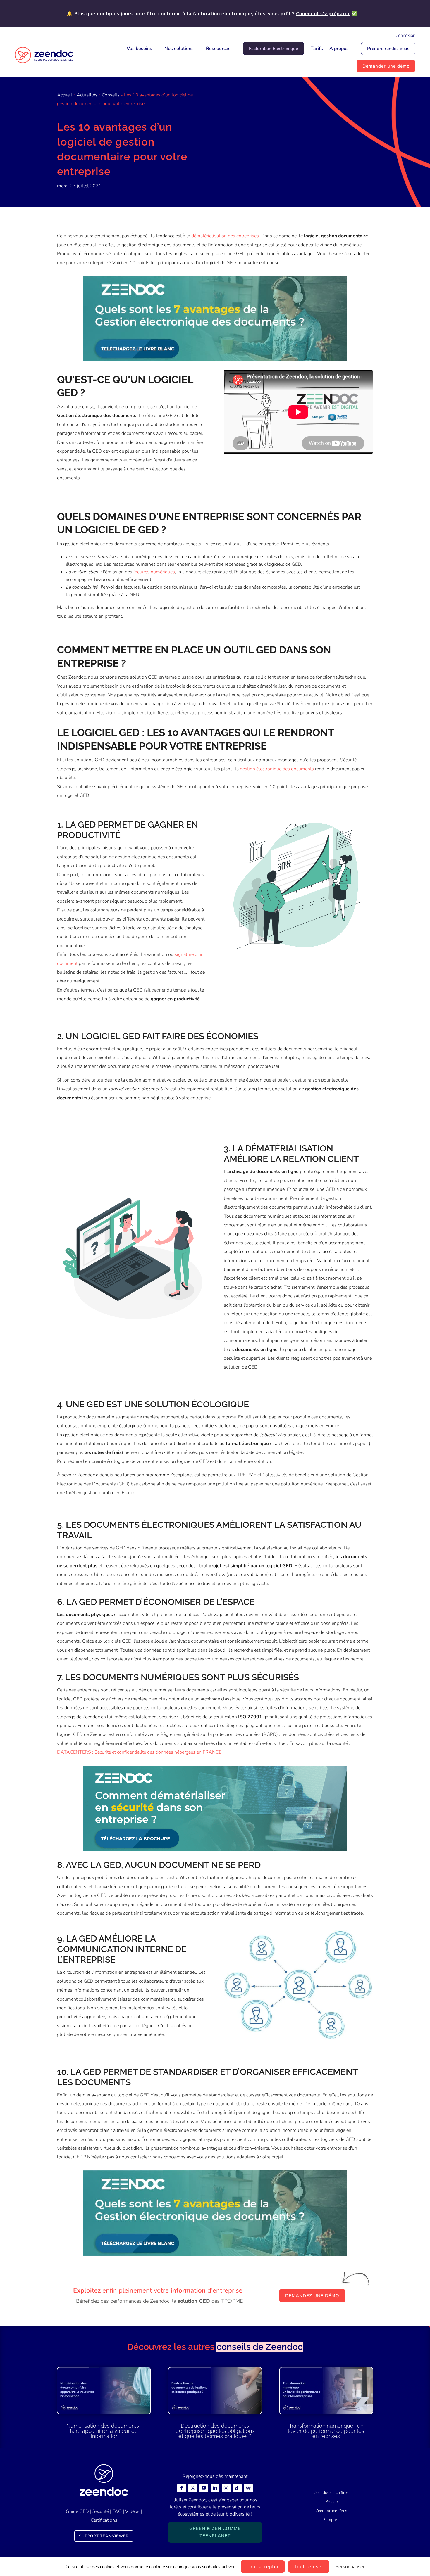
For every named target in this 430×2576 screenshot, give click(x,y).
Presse (331, 2502)
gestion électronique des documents (277, 769)
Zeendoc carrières (331, 2511)
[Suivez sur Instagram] (226, 2488)
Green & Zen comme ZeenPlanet (215, 2532)
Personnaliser (350, 2567)
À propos (339, 49)
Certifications (104, 2520)
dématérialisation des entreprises (225, 236)
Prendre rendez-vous (388, 49)
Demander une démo (386, 66)
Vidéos (132, 2511)
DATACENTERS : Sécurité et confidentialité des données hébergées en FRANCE (139, 1752)
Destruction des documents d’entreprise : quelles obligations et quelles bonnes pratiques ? (215, 2431)
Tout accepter (263, 2567)
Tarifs (317, 49)
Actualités (87, 95)
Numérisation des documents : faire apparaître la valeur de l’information (104, 2431)
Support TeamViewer (104, 2536)
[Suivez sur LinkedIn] (215, 2488)
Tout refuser (309, 2567)
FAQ (117, 2511)
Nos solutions (179, 49)
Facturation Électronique (274, 49)
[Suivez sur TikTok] (237, 2488)
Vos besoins (139, 49)
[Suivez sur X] (193, 2488)
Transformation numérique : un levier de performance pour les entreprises (326, 2431)
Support (331, 2520)
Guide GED (77, 2511)
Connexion (405, 35)
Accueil (65, 95)
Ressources (218, 49)
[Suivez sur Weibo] (248, 2488)
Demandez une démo (312, 2296)
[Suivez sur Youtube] (204, 2488)
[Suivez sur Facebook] (182, 2488)
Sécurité (101, 2511)
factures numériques (154, 572)
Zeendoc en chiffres (331, 2493)
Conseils (111, 95)
